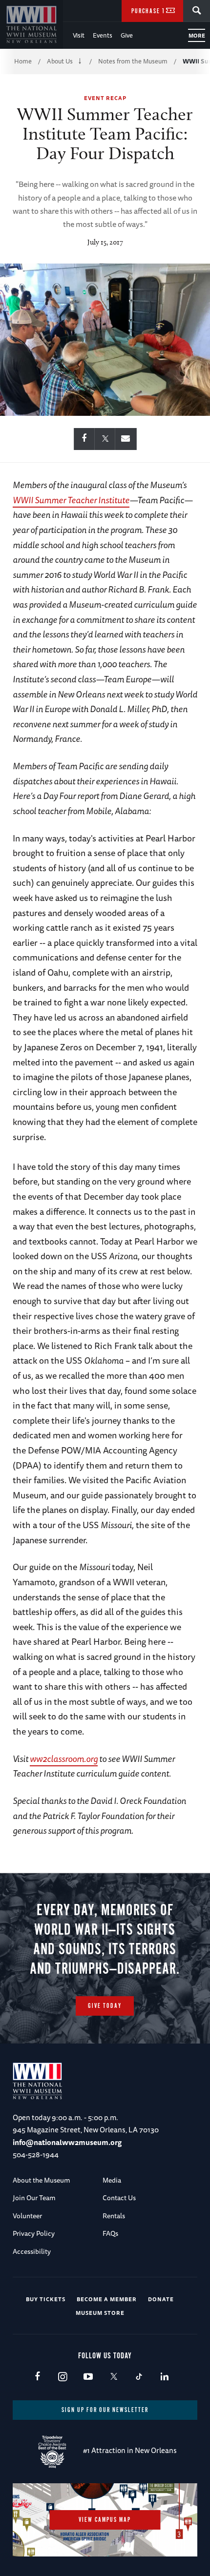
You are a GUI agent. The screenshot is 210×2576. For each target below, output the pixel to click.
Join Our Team (34, 2198)
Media (112, 2180)
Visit (79, 35)
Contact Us (119, 2198)
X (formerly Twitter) (114, 2377)
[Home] (31, 24)
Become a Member (107, 2299)
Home (23, 61)
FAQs (110, 2233)
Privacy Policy (34, 2233)
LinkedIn (164, 2377)
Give (127, 35)
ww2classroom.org (64, 1758)
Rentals (114, 2216)
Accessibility (32, 2251)
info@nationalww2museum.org (67, 2142)
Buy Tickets (46, 2299)
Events (103, 35)
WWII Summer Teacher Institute (71, 500)
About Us (60, 61)
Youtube (88, 2377)
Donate (161, 2299)
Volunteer (27, 2216)
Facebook (37, 2377)
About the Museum (42, 2180)
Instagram (63, 2377)
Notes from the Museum (133, 61)
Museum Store (100, 2313)
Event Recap (105, 98)
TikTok (139, 2377)
